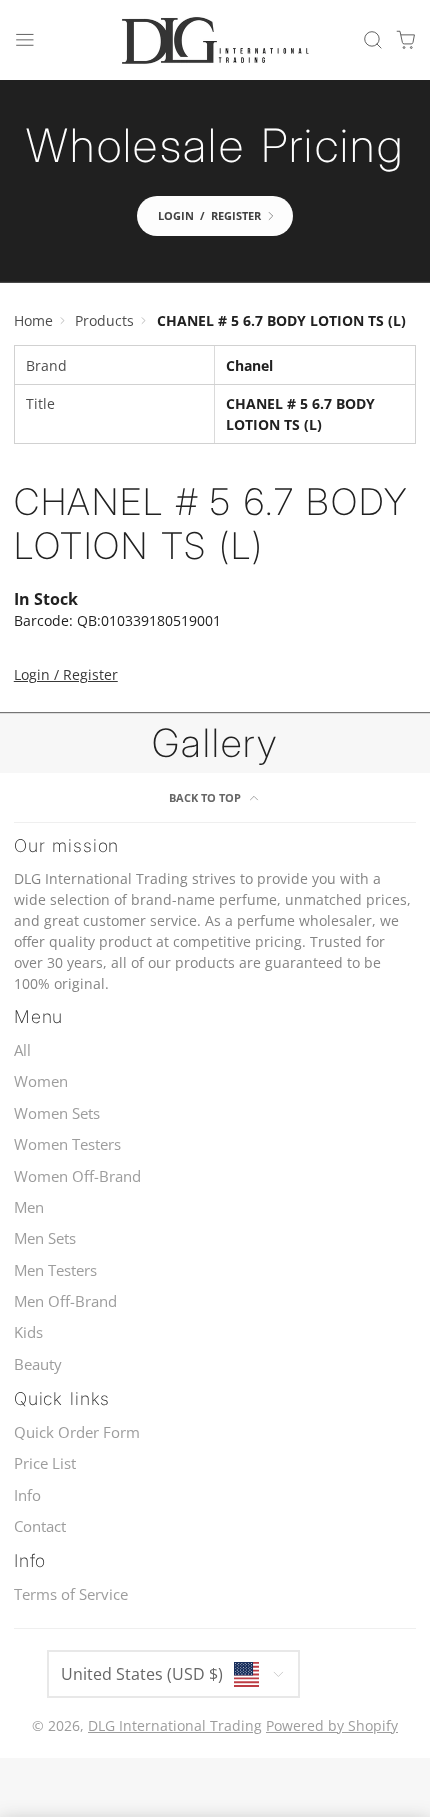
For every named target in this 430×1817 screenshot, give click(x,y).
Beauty (38, 1364)
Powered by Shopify (332, 1725)
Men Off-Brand (65, 1301)
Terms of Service (71, 1594)
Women (41, 1081)
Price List (45, 1463)
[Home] (215, 40)
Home (33, 320)
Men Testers (55, 1270)
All (22, 1050)
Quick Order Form (77, 1432)
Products (104, 320)
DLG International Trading (175, 1725)
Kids (28, 1332)
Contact (40, 1526)
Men (29, 1207)
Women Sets (57, 1113)
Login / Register (66, 674)
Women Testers (67, 1144)
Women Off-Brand (77, 1176)
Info (27, 1495)
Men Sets (45, 1238)
